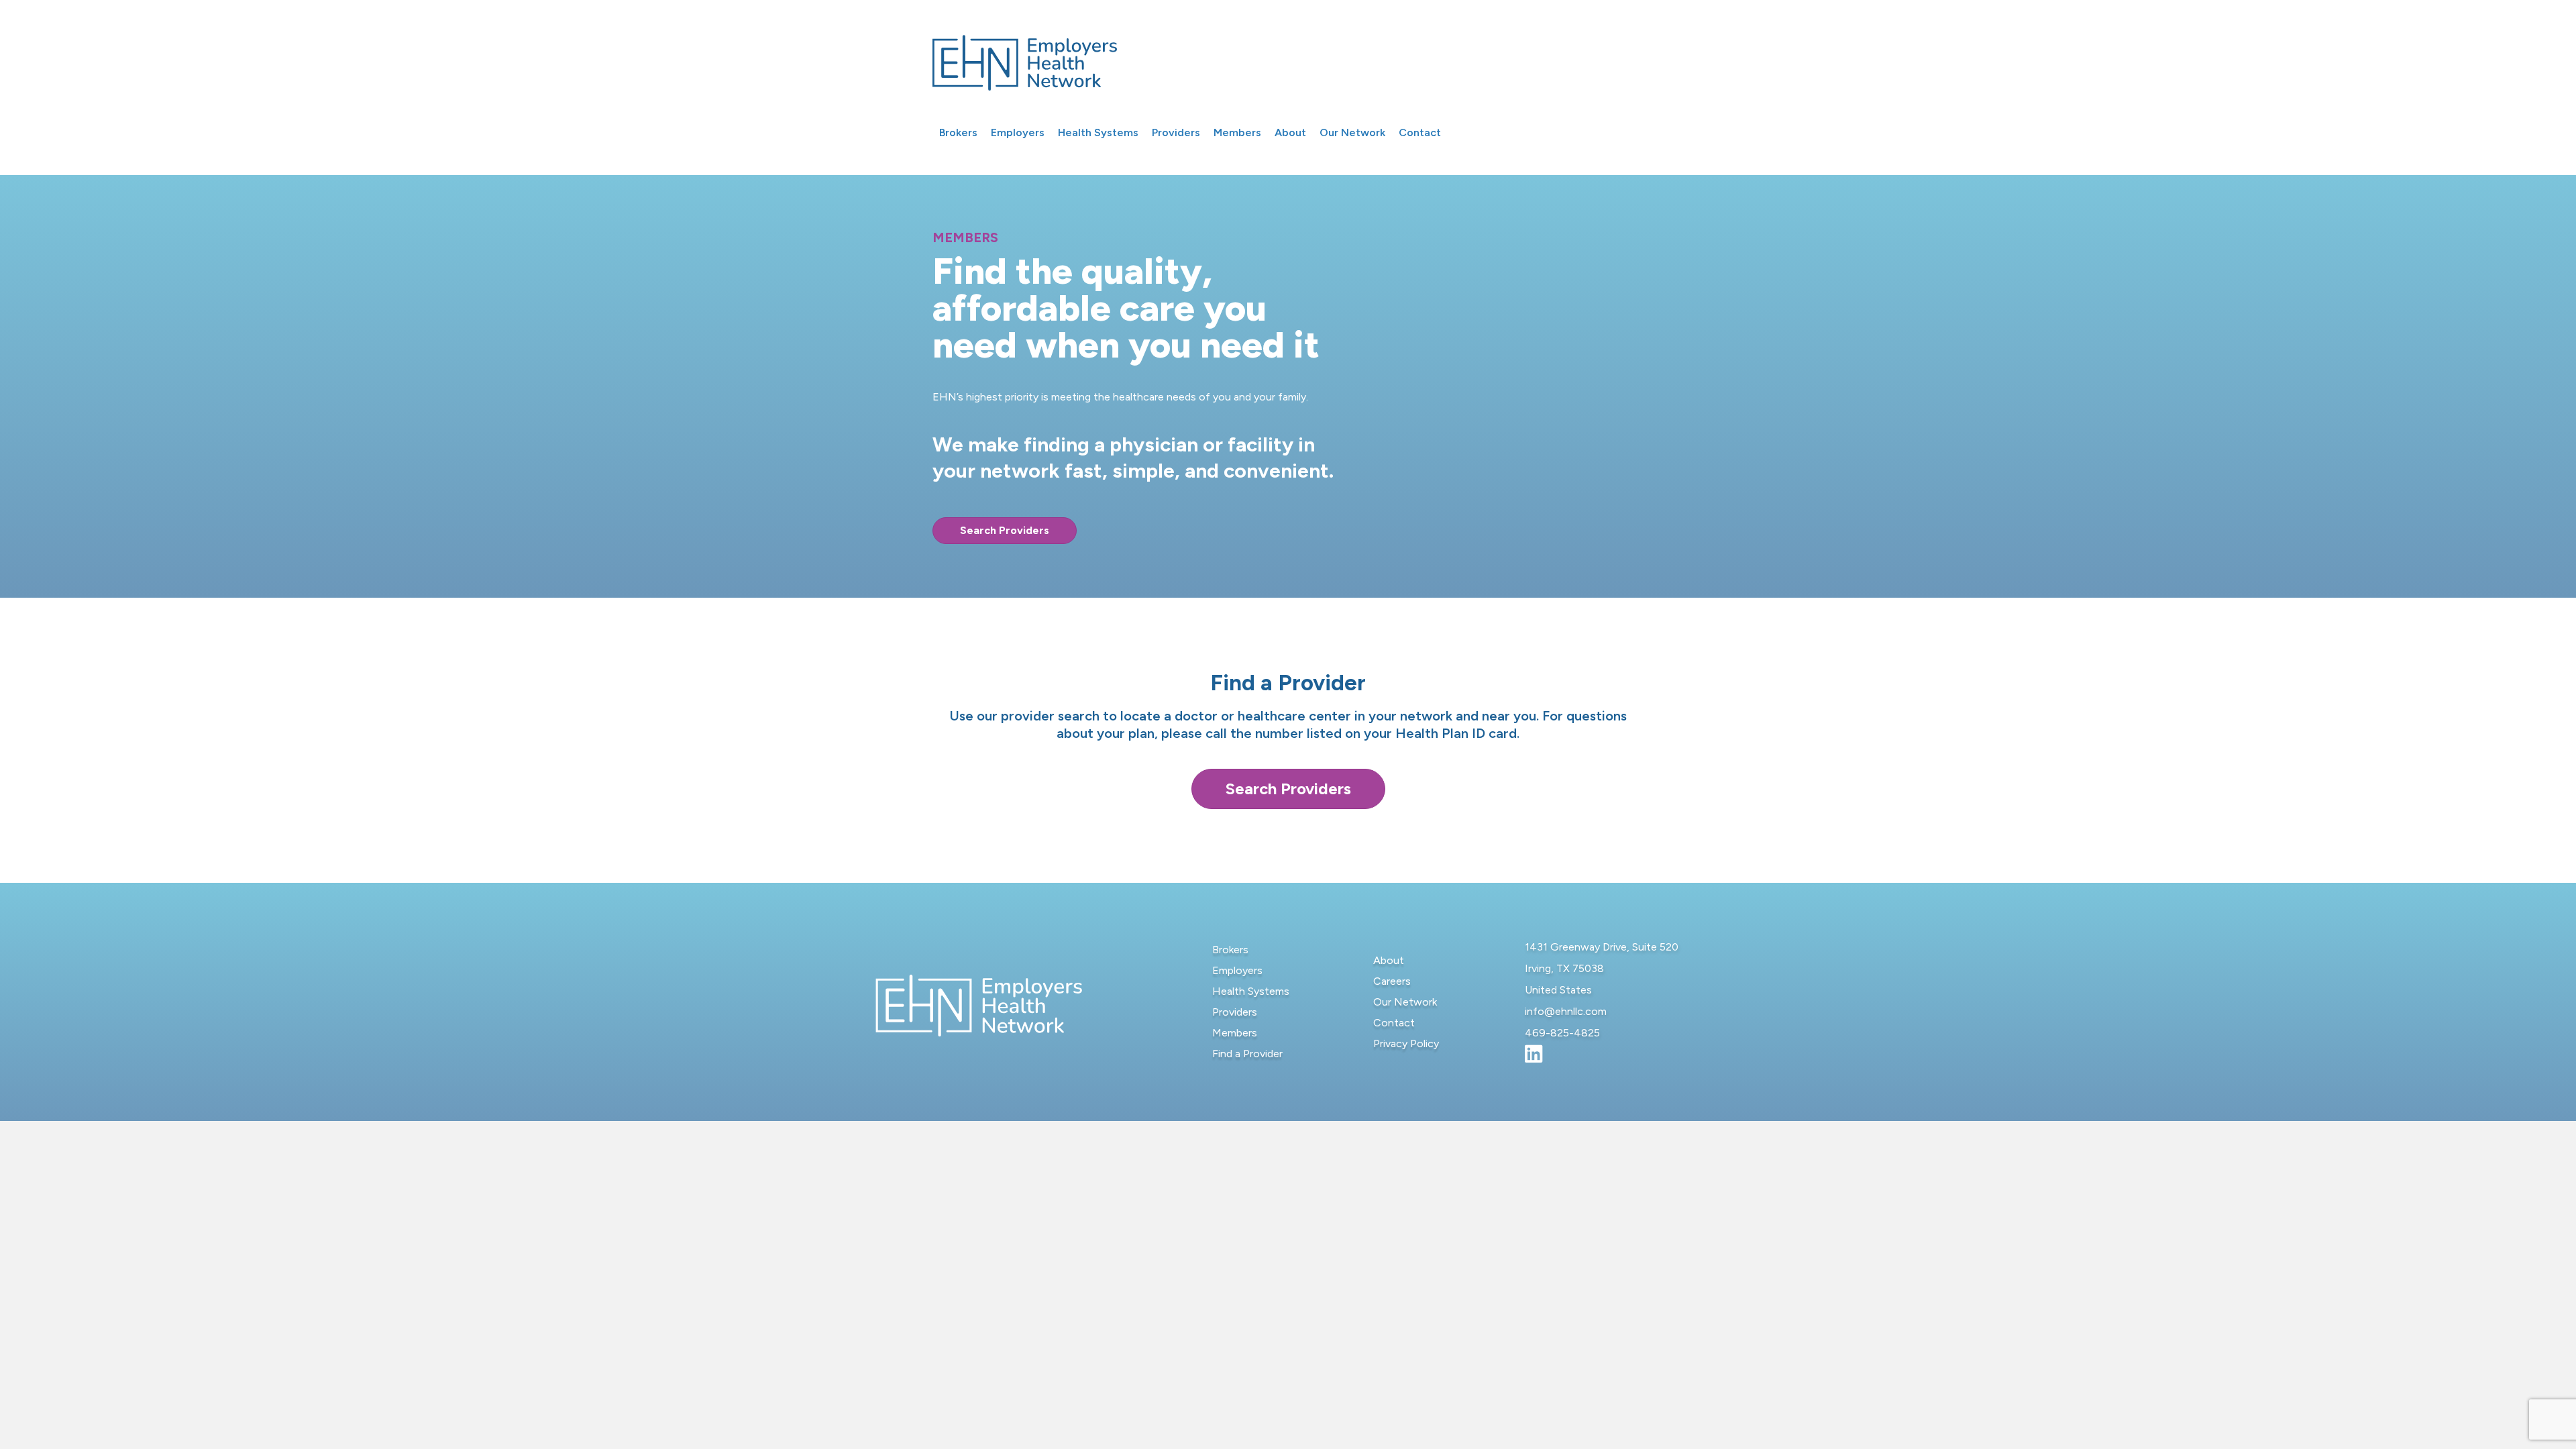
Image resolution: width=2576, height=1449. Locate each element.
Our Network (1405, 1002)
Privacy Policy (1406, 1043)
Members (1235, 1033)
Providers (1235, 1012)
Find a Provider (1247, 1054)
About (1389, 960)
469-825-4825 (1562, 1033)
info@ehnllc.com (1566, 1011)
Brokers (1230, 950)
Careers (1392, 981)
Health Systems (1251, 991)
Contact (1394, 1023)
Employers (1237, 970)
